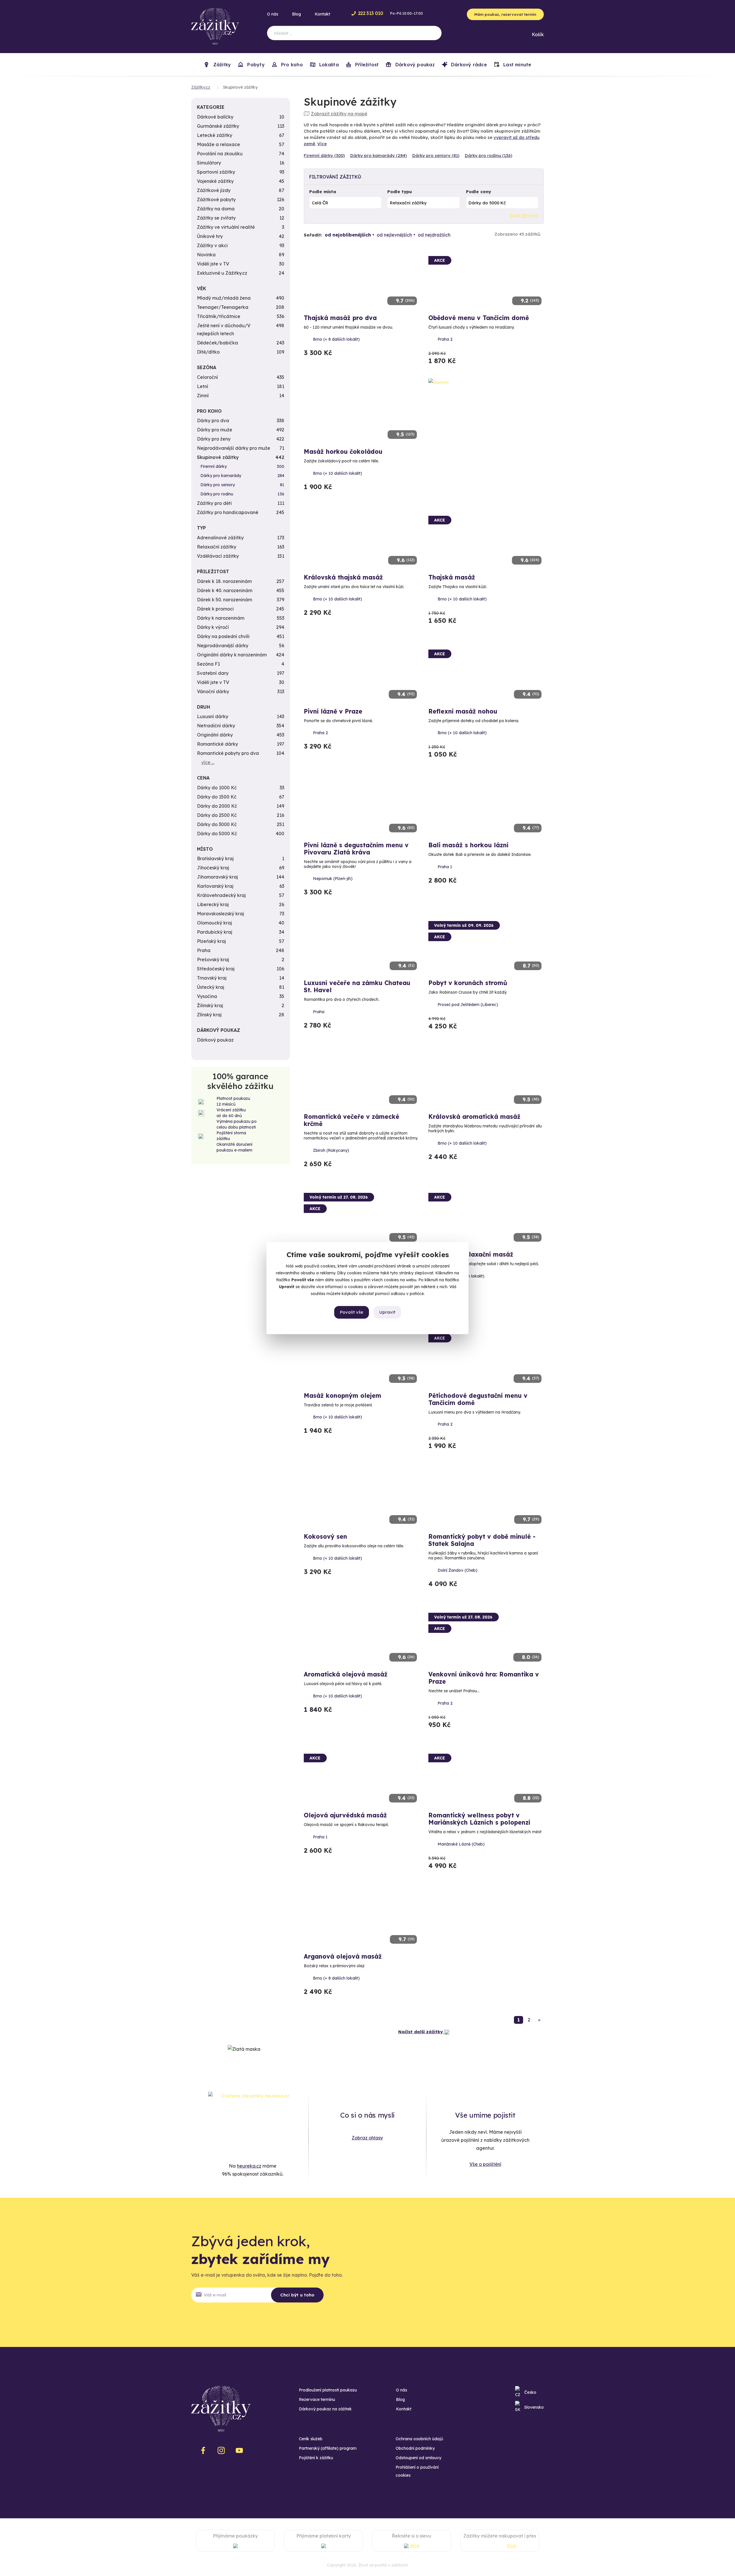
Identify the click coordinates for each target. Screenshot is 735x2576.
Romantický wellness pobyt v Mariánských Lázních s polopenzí (479, 1819)
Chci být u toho (297, 2295)
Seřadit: (313, 235)
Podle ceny (478, 192)
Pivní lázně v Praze (333, 711)
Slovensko (534, 2407)
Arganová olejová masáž (343, 1956)
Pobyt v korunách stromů (468, 983)
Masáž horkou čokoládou (343, 451)
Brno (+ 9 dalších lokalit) (461, 1276)
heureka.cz (249, 2166)
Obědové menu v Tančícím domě (479, 318)
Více (322, 144)
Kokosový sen (325, 1536)
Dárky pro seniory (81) (436, 155)
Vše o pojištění (485, 2164)
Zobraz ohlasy (367, 2138)
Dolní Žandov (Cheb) (458, 1570)
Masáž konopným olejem (343, 1395)
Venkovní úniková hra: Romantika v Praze (484, 1678)
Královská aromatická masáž (474, 1117)
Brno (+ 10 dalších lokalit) (337, 473)
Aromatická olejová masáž (346, 1674)
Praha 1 (445, 867)
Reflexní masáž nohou (463, 711)
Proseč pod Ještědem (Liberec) (468, 1005)
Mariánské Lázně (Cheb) (461, 1844)
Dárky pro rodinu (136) (489, 155)
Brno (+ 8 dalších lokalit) (336, 339)
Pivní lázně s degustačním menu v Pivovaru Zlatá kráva (356, 849)
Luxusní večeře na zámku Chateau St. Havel (357, 986)
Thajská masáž (452, 577)
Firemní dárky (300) (324, 155)
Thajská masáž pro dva (340, 318)
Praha (319, 1012)
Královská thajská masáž (343, 577)
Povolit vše (352, 1312)
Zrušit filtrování (524, 216)
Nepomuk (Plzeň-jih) (333, 879)
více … (208, 762)
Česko (530, 2392)
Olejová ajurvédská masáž (345, 1815)
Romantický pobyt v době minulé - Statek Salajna (482, 1540)
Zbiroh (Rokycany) (331, 1150)
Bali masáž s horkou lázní (468, 845)
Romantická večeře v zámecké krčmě (352, 1120)
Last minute (517, 65)
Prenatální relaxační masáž (471, 1254)
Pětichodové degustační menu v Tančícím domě (478, 1399)
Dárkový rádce (468, 65)
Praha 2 (445, 339)
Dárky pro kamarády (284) (379, 155)
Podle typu (400, 192)
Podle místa (323, 192)
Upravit (387, 1312)
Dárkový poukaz (414, 65)
